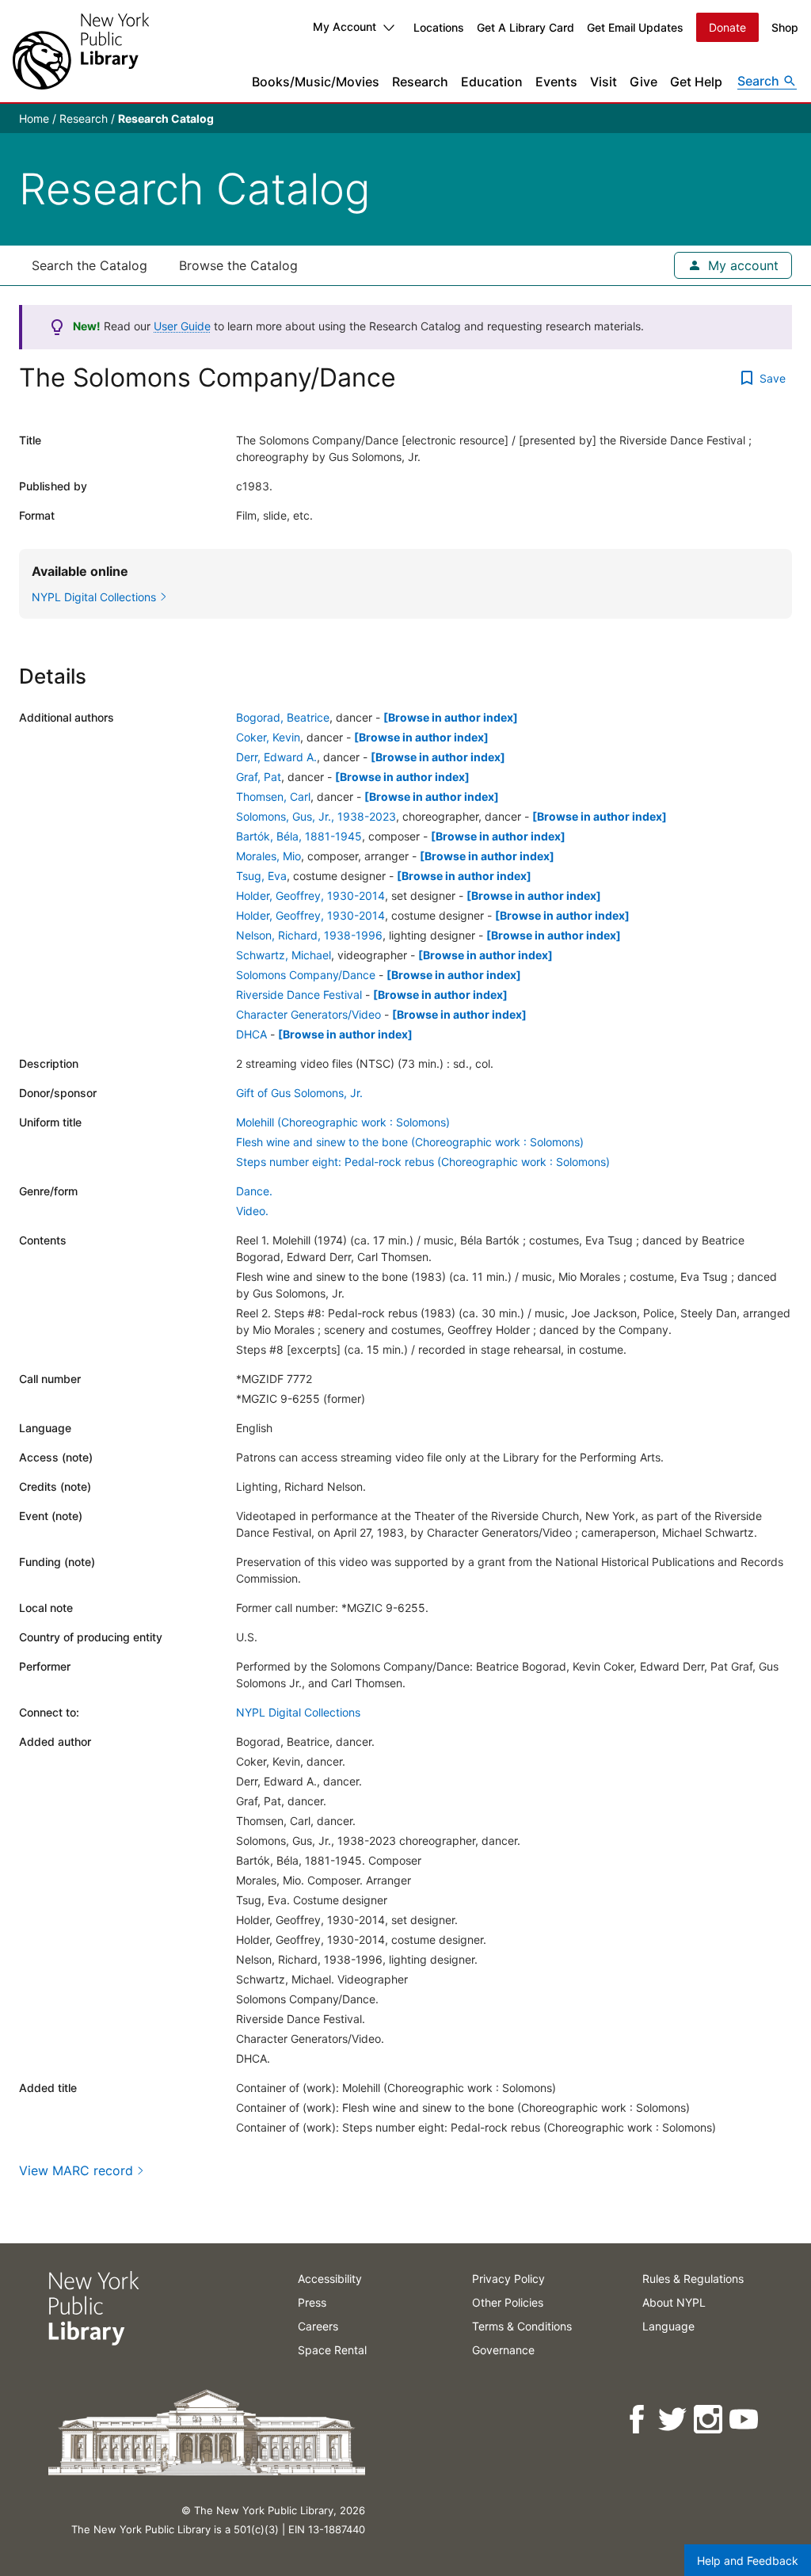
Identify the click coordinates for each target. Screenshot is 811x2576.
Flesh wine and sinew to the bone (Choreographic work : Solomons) (410, 1142)
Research (420, 82)
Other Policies (508, 2302)
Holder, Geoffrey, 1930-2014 (310, 896)
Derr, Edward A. (276, 757)
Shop (785, 27)
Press (312, 2302)
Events (556, 82)
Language (668, 2326)
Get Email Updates (635, 27)
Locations (439, 27)
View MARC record (76, 2170)
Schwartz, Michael (284, 955)
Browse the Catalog (238, 265)
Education (492, 82)
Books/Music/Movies (316, 82)
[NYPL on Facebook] (638, 2420)
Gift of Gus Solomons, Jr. (299, 1093)
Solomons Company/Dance (306, 975)
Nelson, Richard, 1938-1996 (309, 935)
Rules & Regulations (693, 2279)
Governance (503, 2350)
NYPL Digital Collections (298, 1712)
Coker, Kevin (268, 737)
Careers (318, 2326)
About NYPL (674, 2302)
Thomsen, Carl (273, 796)
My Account (345, 27)
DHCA (251, 1034)
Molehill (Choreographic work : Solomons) (343, 1122)
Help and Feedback (748, 2561)
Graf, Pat (259, 777)
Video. (252, 1211)
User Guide (182, 326)
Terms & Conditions (522, 2326)
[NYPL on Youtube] (745, 2420)
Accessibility (330, 2279)
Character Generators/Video (308, 1014)
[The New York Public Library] (81, 51)
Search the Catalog (89, 265)
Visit (603, 82)
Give (643, 82)
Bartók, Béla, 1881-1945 (299, 836)
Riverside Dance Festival (299, 995)
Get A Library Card (525, 27)
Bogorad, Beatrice (283, 717)
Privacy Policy (508, 2279)
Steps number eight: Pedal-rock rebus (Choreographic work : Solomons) (423, 1162)
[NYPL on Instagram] (709, 2420)
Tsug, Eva (261, 876)
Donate (727, 27)
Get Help (696, 82)
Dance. (254, 1191)
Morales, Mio (268, 856)
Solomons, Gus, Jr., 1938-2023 (316, 816)
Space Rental (332, 2350)
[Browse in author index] (451, 717)
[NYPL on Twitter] (674, 2420)
